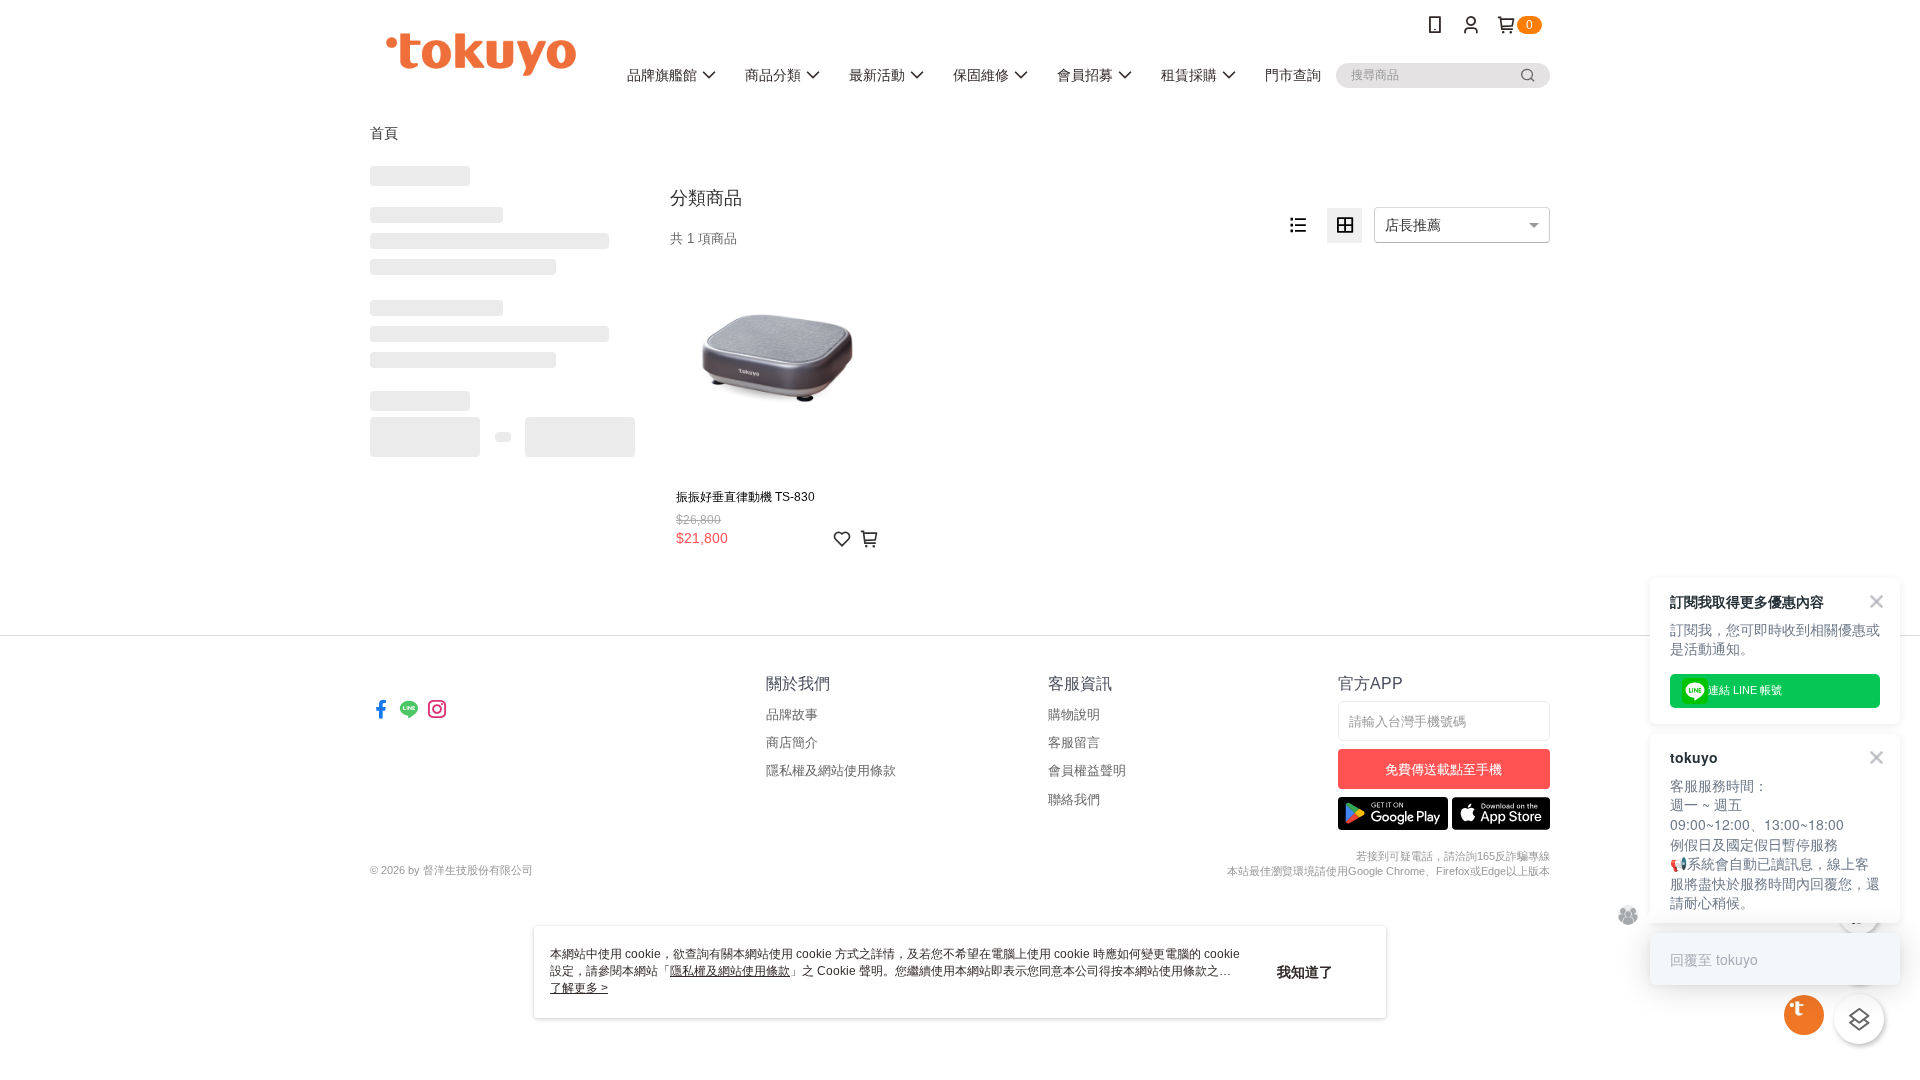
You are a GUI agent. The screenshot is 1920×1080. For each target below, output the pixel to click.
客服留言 (1074, 742)
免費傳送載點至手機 (1443, 769)
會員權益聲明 (1087, 770)
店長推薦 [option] (1413, 225)
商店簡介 (792, 742)
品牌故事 (792, 714)
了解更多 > (579, 988)
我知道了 (1305, 972)
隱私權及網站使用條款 (831, 770)
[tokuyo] (481, 52)
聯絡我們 (1074, 799)
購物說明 (1074, 714)
